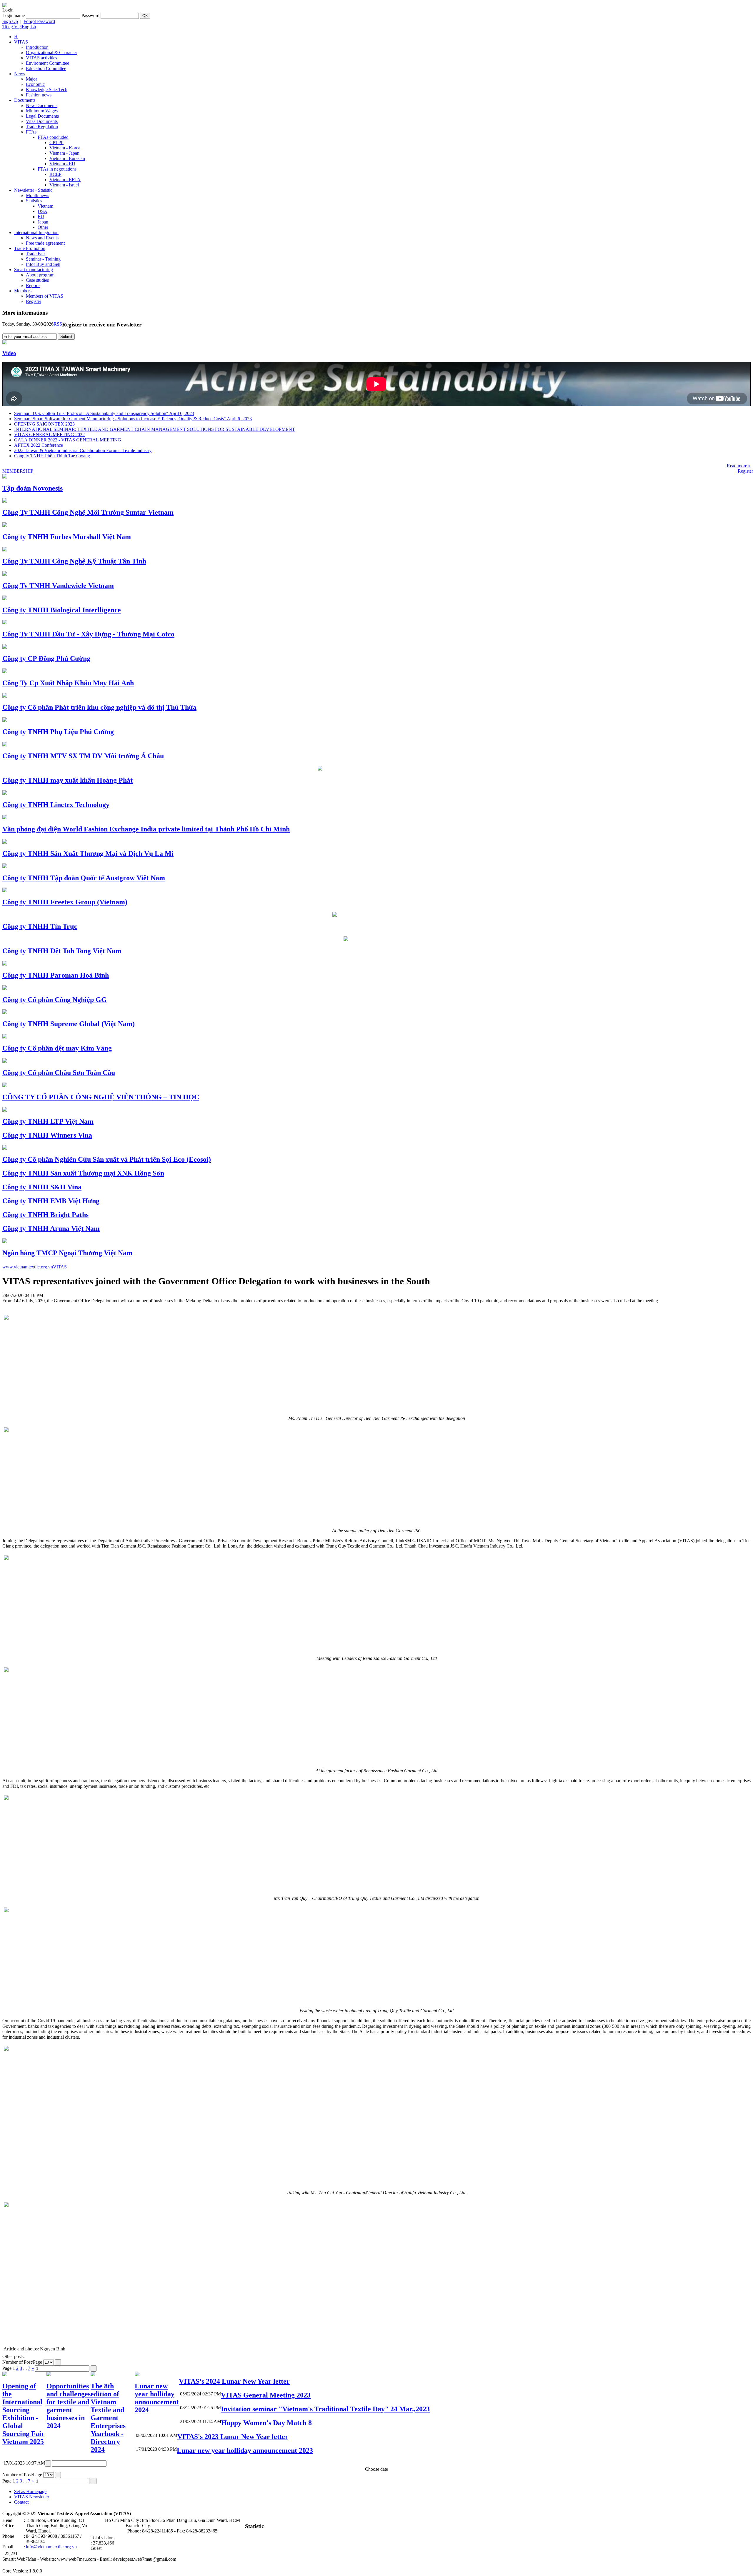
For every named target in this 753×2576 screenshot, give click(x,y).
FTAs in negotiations (57, 169)
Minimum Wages (42, 111)
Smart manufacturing (34, 270)
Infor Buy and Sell (43, 264)
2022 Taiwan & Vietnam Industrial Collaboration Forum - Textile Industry (83, 450)
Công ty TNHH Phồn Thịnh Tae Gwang (52, 456)
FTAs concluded (53, 137)
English (29, 27)
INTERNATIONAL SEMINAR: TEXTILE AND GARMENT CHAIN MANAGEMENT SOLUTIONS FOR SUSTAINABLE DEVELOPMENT (155, 429)
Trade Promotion (30, 248)
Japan (43, 222)
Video (9, 353)
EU (41, 217)
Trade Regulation (42, 127)
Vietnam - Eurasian (67, 158)
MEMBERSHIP (18, 471)
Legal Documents (42, 116)
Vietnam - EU (62, 164)
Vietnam (45, 206)
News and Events (42, 238)
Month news (38, 195)
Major (31, 79)
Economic (35, 84)
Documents (25, 100)
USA (43, 211)
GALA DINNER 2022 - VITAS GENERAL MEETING (68, 440)
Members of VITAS (45, 296)
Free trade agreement (45, 243)
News (20, 74)
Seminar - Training (43, 259)
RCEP (55, 174)
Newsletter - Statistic (33, 190)
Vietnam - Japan (64, 153)
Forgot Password (39, 21)
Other (43, 227)
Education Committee (46, 68)
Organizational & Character (51, 52)
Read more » (739, 466)
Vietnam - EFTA (65, 180)
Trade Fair (35, 254)
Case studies (37, 280)
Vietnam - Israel (64, 185)
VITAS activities (41, 58)
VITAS (21, 42)
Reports (33, 285)
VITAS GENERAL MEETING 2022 (49, 435)
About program (40, 275)
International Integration (36, 232)
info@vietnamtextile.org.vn (51, 2547)
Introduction (37, 47)
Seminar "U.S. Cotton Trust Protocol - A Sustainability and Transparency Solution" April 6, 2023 (104, 413)
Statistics (34, 201)
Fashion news (39, 95)
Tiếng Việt (12, 27)
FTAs (31, 132)
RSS (58, 324)
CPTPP (56, 142)
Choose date (376, 2469)
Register (34, 301)
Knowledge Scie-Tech (47, 90)
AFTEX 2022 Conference (39, 445)
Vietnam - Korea (65, 148)
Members (23, 291)
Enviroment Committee (48, 63)
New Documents (42, 105)
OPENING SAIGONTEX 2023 (44, 424)
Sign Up (10, 21)
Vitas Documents (42, 121)
